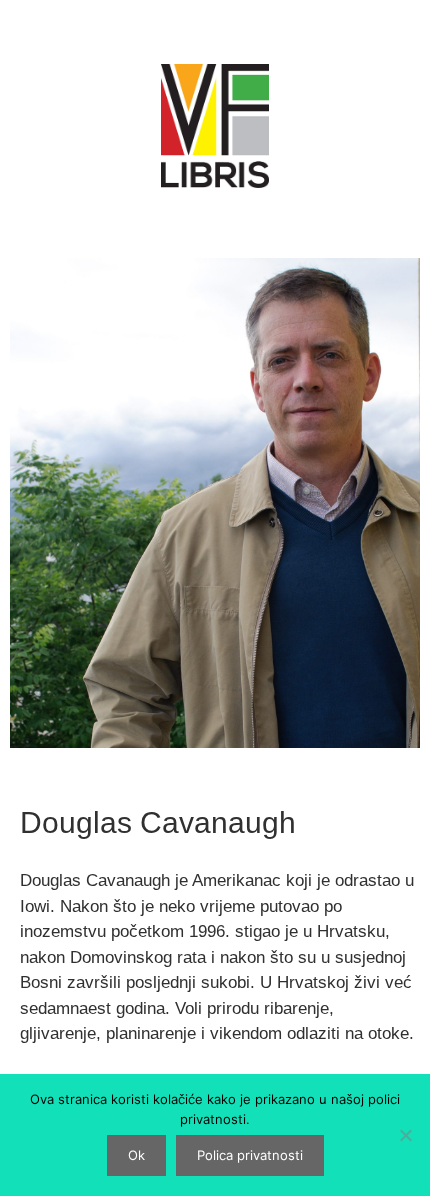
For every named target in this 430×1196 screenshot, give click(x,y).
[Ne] (405, 1135)
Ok (136, 1155)
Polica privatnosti (250, 1155)
